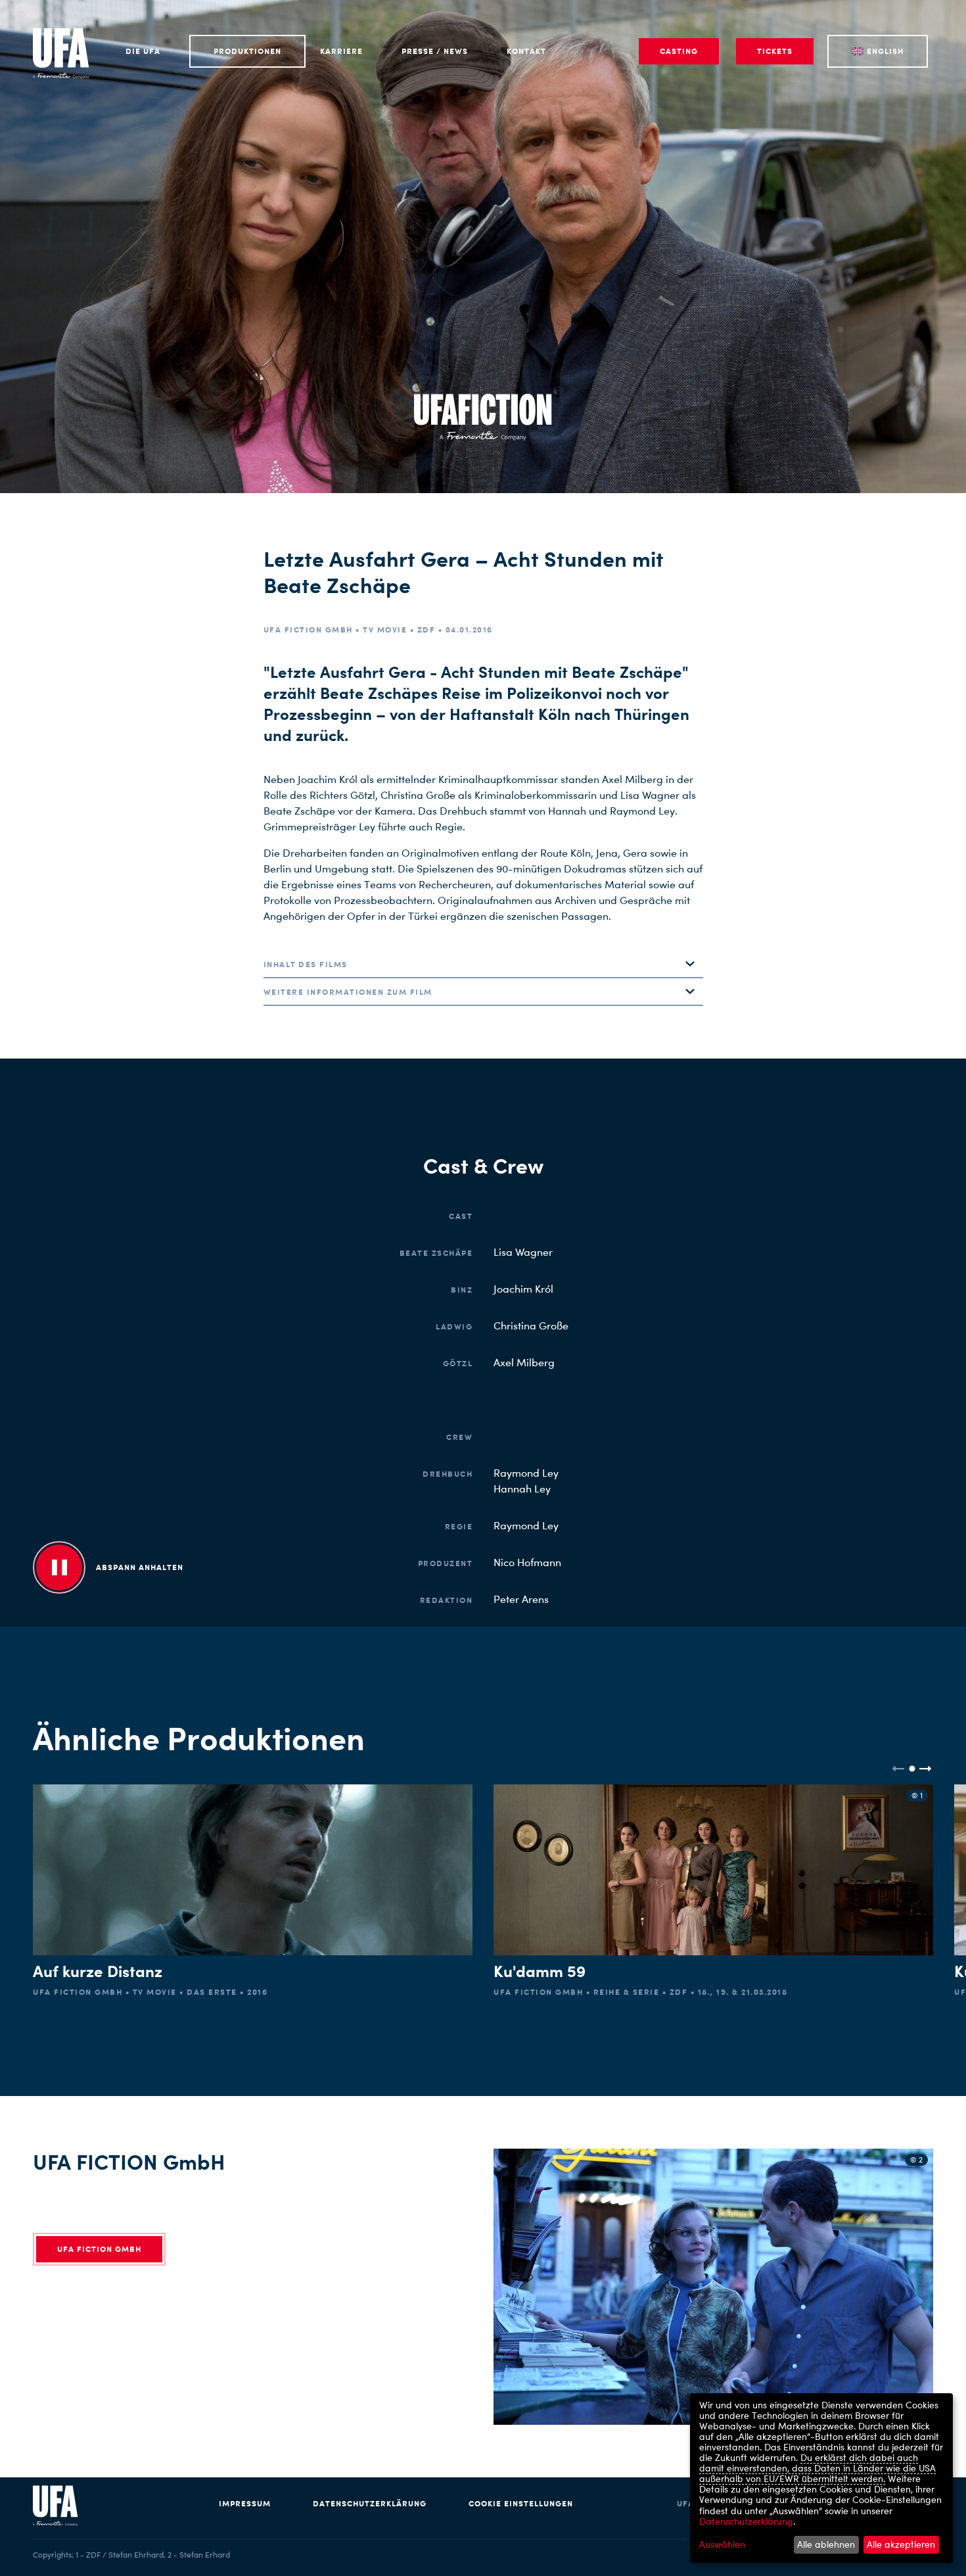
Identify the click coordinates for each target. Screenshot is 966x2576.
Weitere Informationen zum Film (348, 992)
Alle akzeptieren (901, 2544)
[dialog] (821, 2478)
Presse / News (435, 51)
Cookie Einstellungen (521, 2503)
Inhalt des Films (306, 964)
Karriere (341, 51)
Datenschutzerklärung (370, 2503)
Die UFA (143, 51)
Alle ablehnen (826, 2544)
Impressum (245, 2503)
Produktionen (247, 51)
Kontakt (526, 51)
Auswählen (722, 2544)
